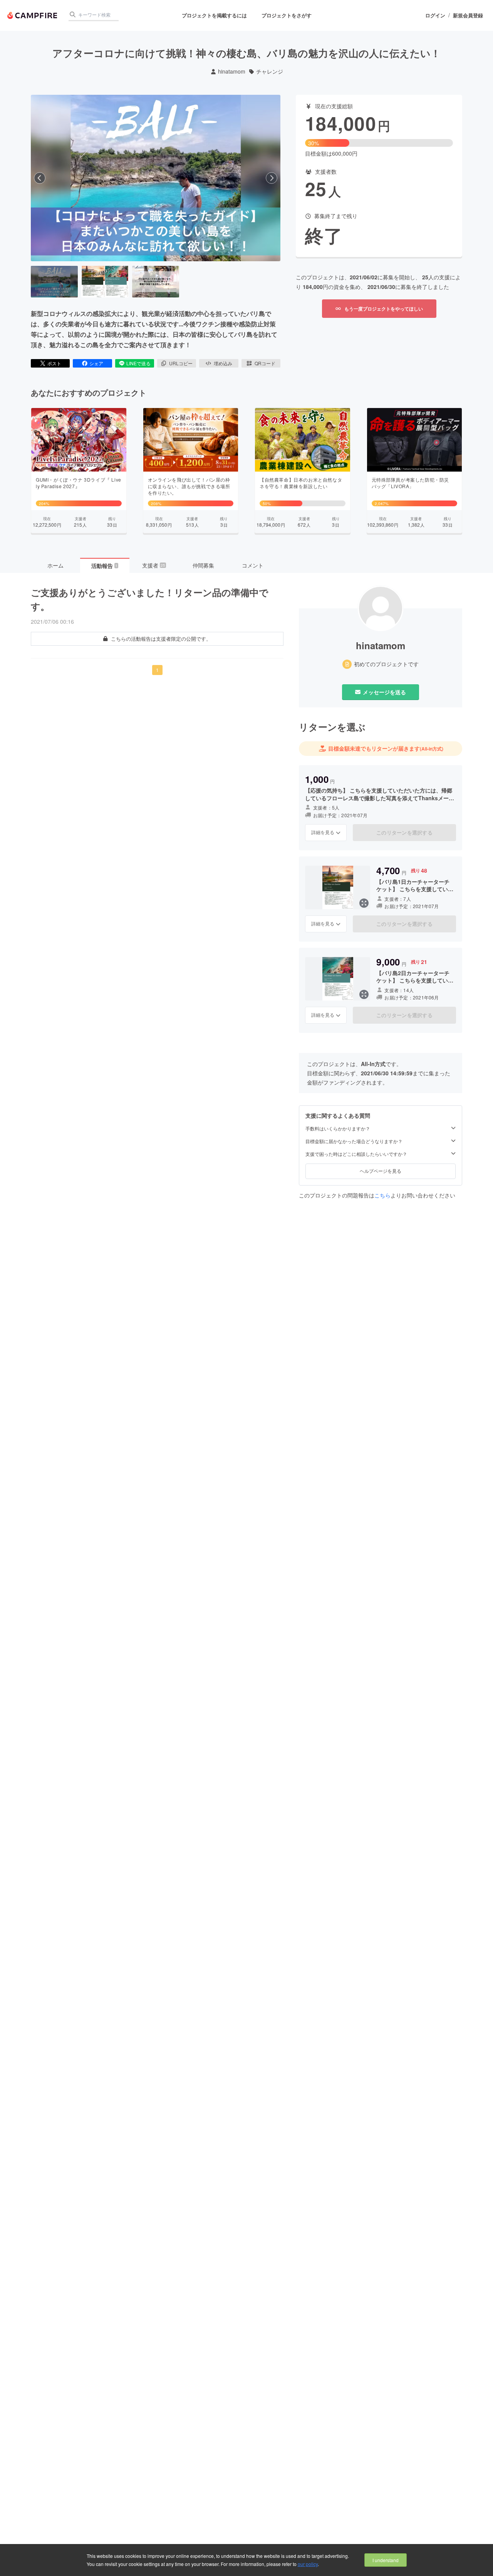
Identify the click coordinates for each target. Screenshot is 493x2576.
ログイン (435, 15)
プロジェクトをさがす (287, 15)
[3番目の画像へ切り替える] (156, 282)
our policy (308, 2564)
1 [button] (157, 670)
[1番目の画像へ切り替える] (54, 282)
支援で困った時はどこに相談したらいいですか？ (356, 1154)
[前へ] (40, 178)
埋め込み (223, 363)
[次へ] (272, 178)
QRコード (265, 363)
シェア (96, 363)
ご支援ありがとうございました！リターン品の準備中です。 (150, 599)
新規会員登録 (468, 15)
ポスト (54, 363)
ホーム (55, 565)
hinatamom (232, 71)
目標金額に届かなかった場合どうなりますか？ (354, 1141)
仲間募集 (203, 565)
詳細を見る (323, 832)
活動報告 (104, 566)
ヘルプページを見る (381, 1171)
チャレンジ (270, 71)
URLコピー (181, 363)
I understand (386, 2560)
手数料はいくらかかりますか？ (338, 1128)
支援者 (154, 565)
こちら (382, 1195)
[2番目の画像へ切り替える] (105, 282)
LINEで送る (138, 363)
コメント (253, 565)
